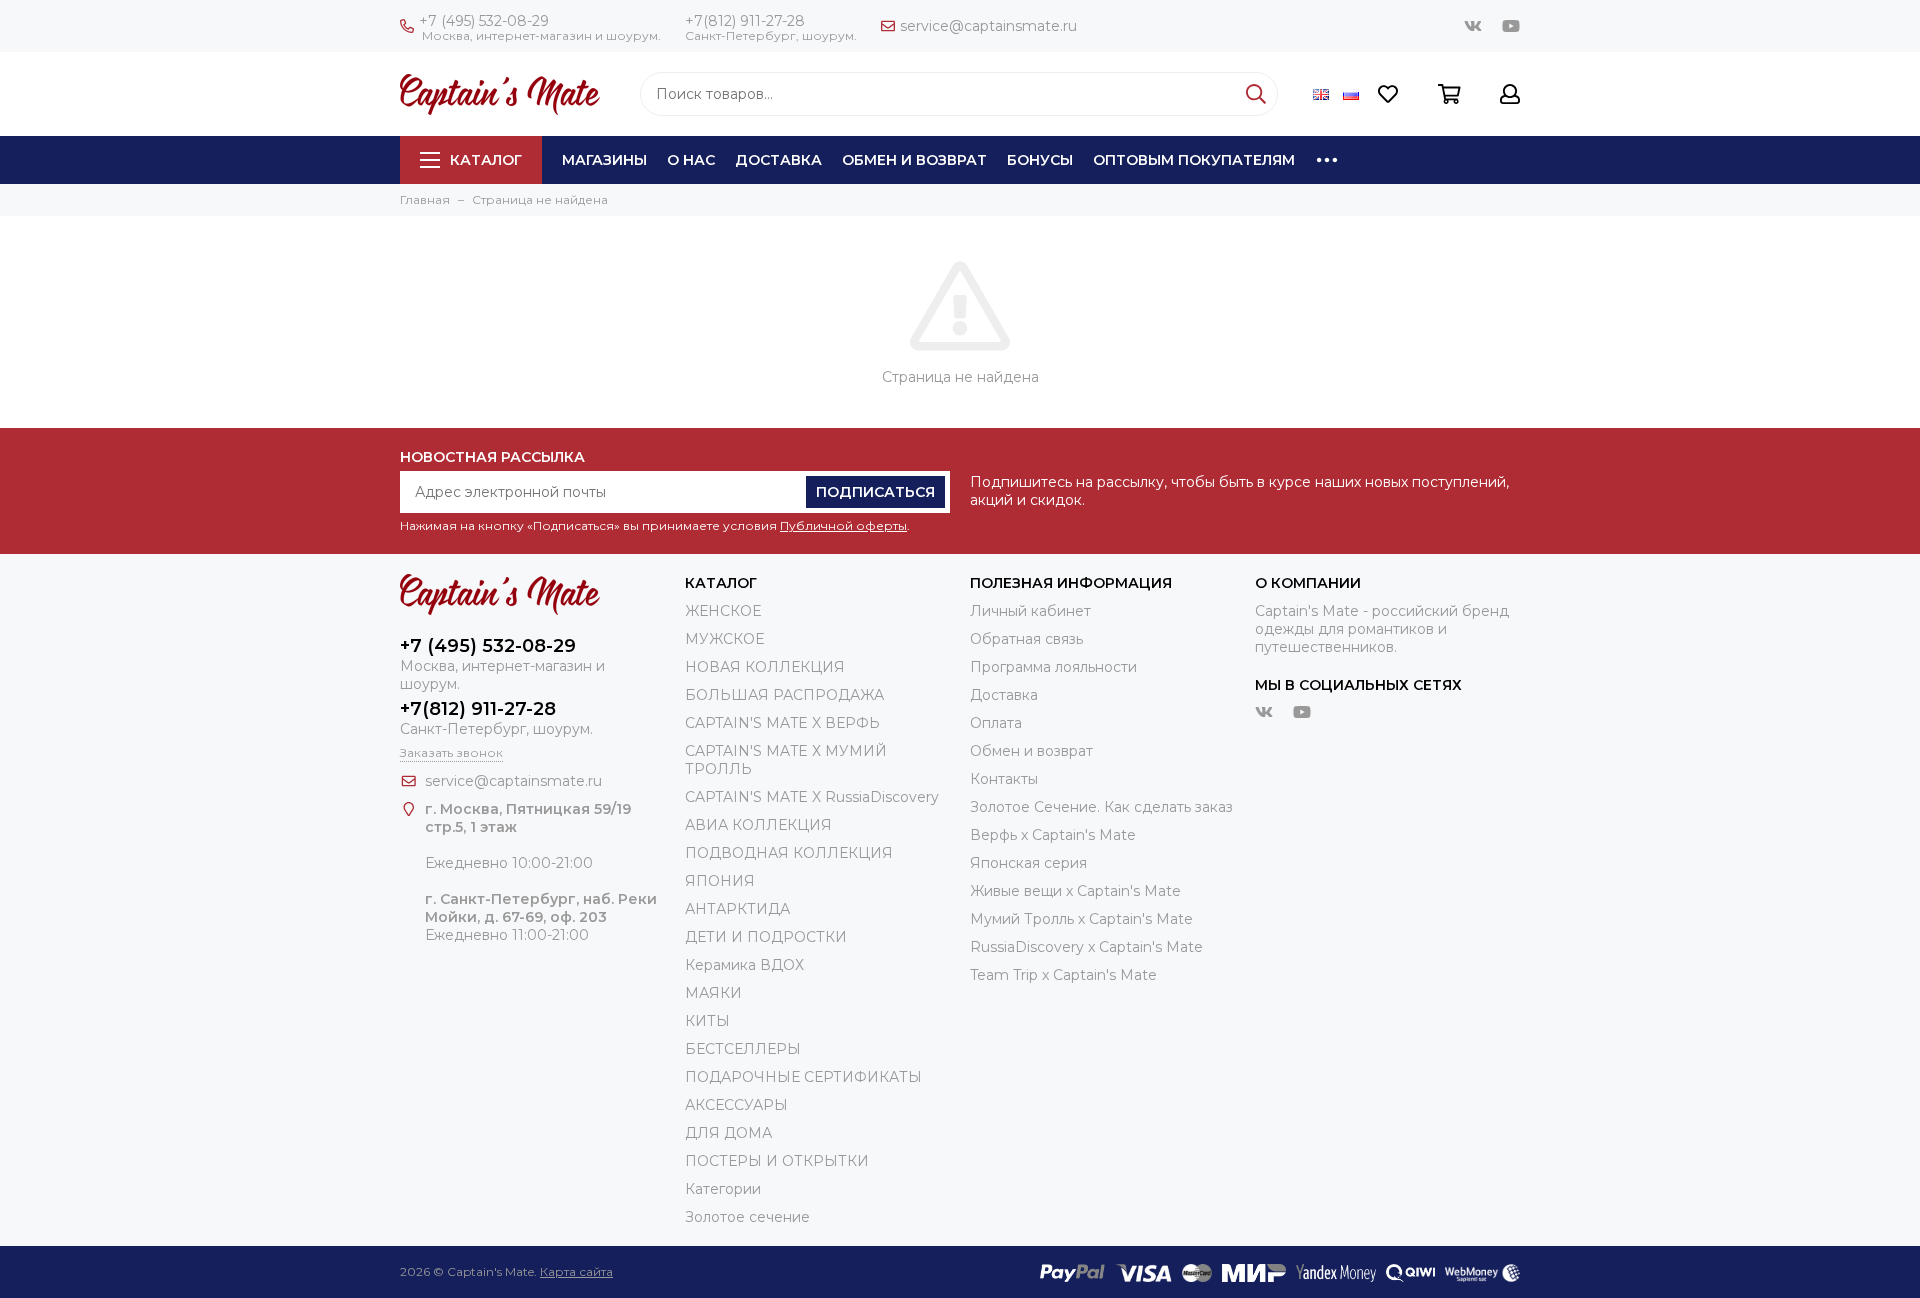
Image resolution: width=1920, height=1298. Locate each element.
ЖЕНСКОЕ (723, 611)
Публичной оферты (843, 525)
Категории (723, 1189)
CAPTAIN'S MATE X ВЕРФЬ (782, 723)
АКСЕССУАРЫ (736, 1105)
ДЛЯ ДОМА (728, 1133)
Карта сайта (576, 1271)
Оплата (996, 723)
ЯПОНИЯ (720, 881)
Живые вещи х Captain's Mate (1075, 891)
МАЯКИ (713, 993)
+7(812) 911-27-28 (745, 21)
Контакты (1004, 779)
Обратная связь (1026, 639)
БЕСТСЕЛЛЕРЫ (743, 1049)
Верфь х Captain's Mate (1053, 835)
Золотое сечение (747, 1217)
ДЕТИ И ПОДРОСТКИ (766, 937)
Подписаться (875, 492)
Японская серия (1028, 863)
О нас (691, 160)
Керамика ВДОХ (744, 965)
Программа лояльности (1053, 667)
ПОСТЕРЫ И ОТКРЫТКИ (777, 1161)
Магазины (604, 160)
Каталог (486, 160)
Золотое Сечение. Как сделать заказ (1101, 807)
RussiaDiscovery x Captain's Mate (1086, 947)
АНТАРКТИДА (737, 909)
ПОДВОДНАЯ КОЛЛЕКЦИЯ (789, 853)
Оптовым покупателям (1194, 160)
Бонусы (1040, 160)
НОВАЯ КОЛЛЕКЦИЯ (765, 667)
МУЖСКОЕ (724, 639)
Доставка (778, 160)
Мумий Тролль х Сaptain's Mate (1081, 919)
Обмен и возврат (914, 160)
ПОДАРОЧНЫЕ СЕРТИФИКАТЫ (803, 1077)
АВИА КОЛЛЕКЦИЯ (758, 825)
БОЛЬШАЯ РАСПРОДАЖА (784, 695)
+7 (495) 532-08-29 (484, 21)
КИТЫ (707, 1021)
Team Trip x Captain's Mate (1063, 975)
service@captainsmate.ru (988, 26)
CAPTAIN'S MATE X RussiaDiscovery (812, 797)
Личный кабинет (1030, 611)
